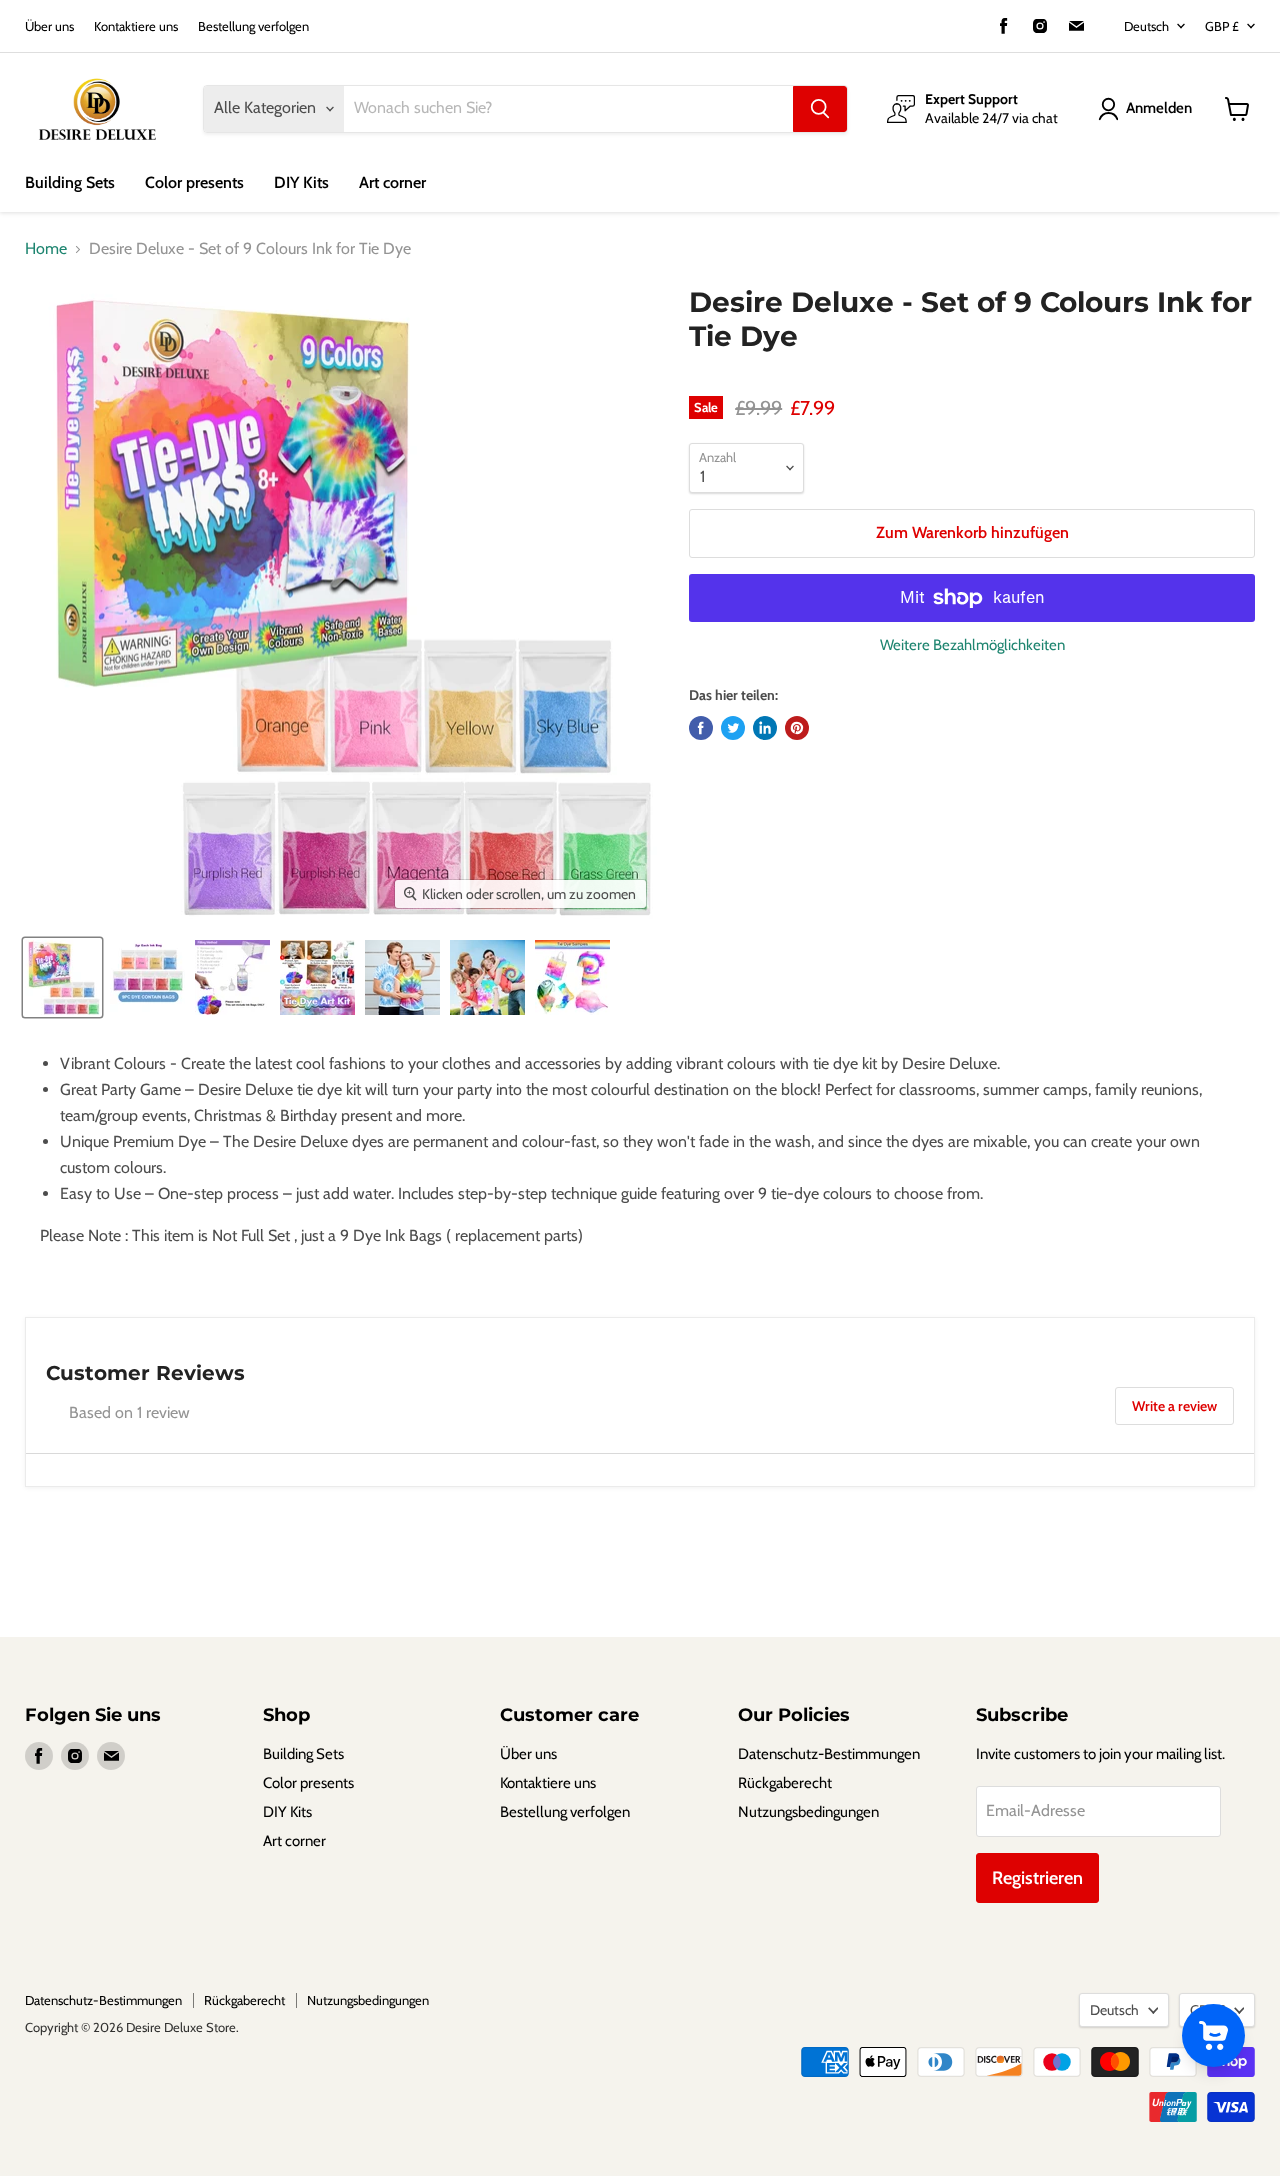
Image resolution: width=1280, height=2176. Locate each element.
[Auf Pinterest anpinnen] (797, 728)
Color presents (194, 182)
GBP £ (1222, 26)
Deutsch (1146, 26)
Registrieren (1037, 1878)
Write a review (1174, 1406)
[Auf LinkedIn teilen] (765, 728)
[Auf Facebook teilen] (701, 728)
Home (46, 249)
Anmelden (1159, 108)
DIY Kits (301, 182)
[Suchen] (820, 109)
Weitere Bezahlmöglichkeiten (972, 645)
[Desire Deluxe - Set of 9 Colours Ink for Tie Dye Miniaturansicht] (62, 977)
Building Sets (70, 182)
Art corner (392, 182)
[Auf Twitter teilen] (733, 728)
